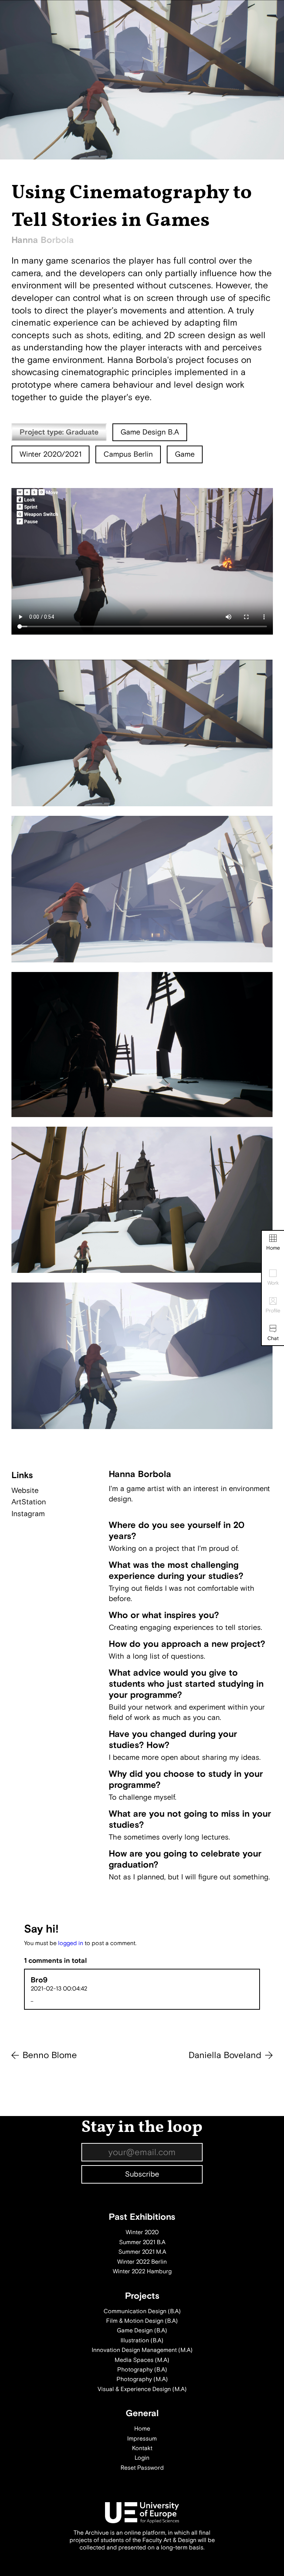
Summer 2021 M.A (142, 2252)
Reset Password (142, 2468)
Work (273, 1283)
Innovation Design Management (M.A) (142, 2350)
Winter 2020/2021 (50, 454)
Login (142, 2458)
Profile (273, 1311)
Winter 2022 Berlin (142, 2262)
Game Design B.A (150, 432)
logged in (71, 1943)
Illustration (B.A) (142, 2340)
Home (273, 1248)
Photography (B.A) (142, 2370)
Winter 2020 (142, 2232)
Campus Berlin (128, 454)
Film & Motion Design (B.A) (142, 2321)
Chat (273, 1338)
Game (185, 454)
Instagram (28, 1514)
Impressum (142, 2439)
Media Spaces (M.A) (142, 2360)
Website (25, 1490)
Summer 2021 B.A (142, 2242)
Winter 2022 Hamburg (142, 2271)
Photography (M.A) (142, 2379)
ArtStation (29, 1502)
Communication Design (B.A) (142, 2311)
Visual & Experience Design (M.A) (142, 2389)
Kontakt (142, 2448)
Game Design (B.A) (142, 2331)
